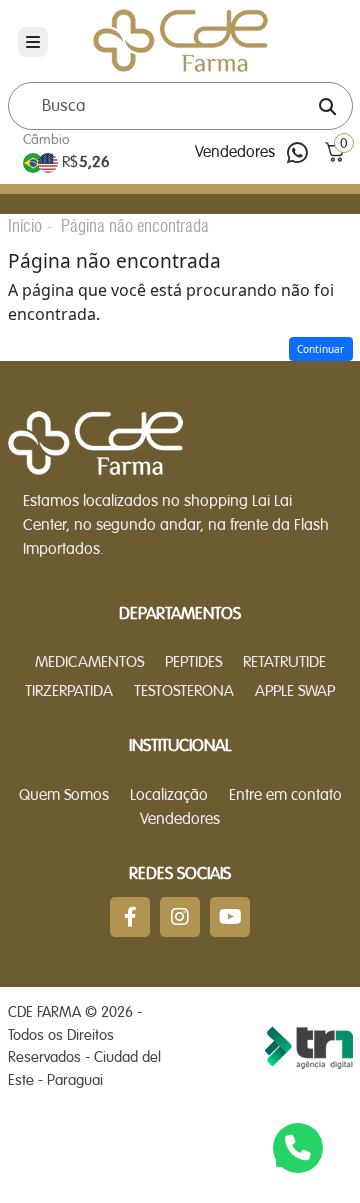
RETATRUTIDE (284, 663)
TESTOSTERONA (184, 692)
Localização (169, 796)
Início (25, 226)
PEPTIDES (193, 663)
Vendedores (235, 153)
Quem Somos (64, 796)
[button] (335, 152)
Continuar (320, 349)
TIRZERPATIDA (69, 692)
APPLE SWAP (295, 692)
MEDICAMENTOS (89, 663)
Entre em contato (285, 796)
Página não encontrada (135, 226)
